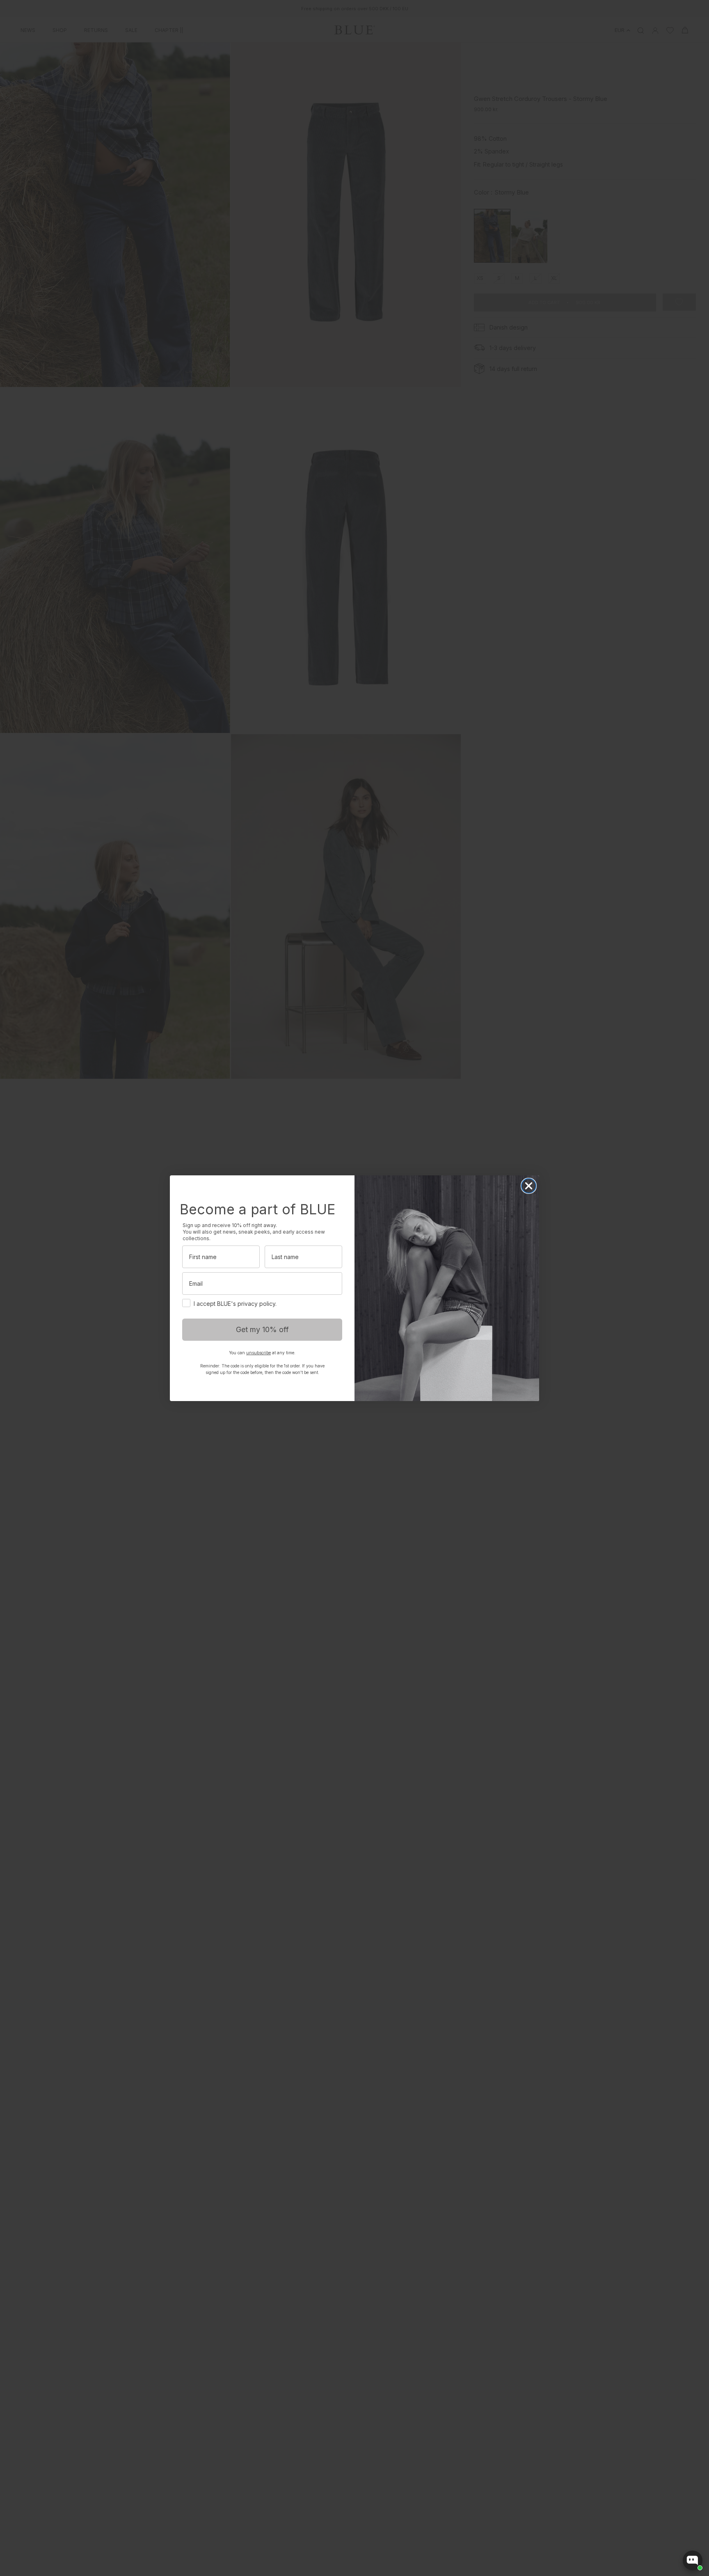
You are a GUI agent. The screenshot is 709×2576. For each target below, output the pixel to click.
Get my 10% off (262, 1329)
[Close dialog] (529, 1186)
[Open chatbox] (693, 2560)
